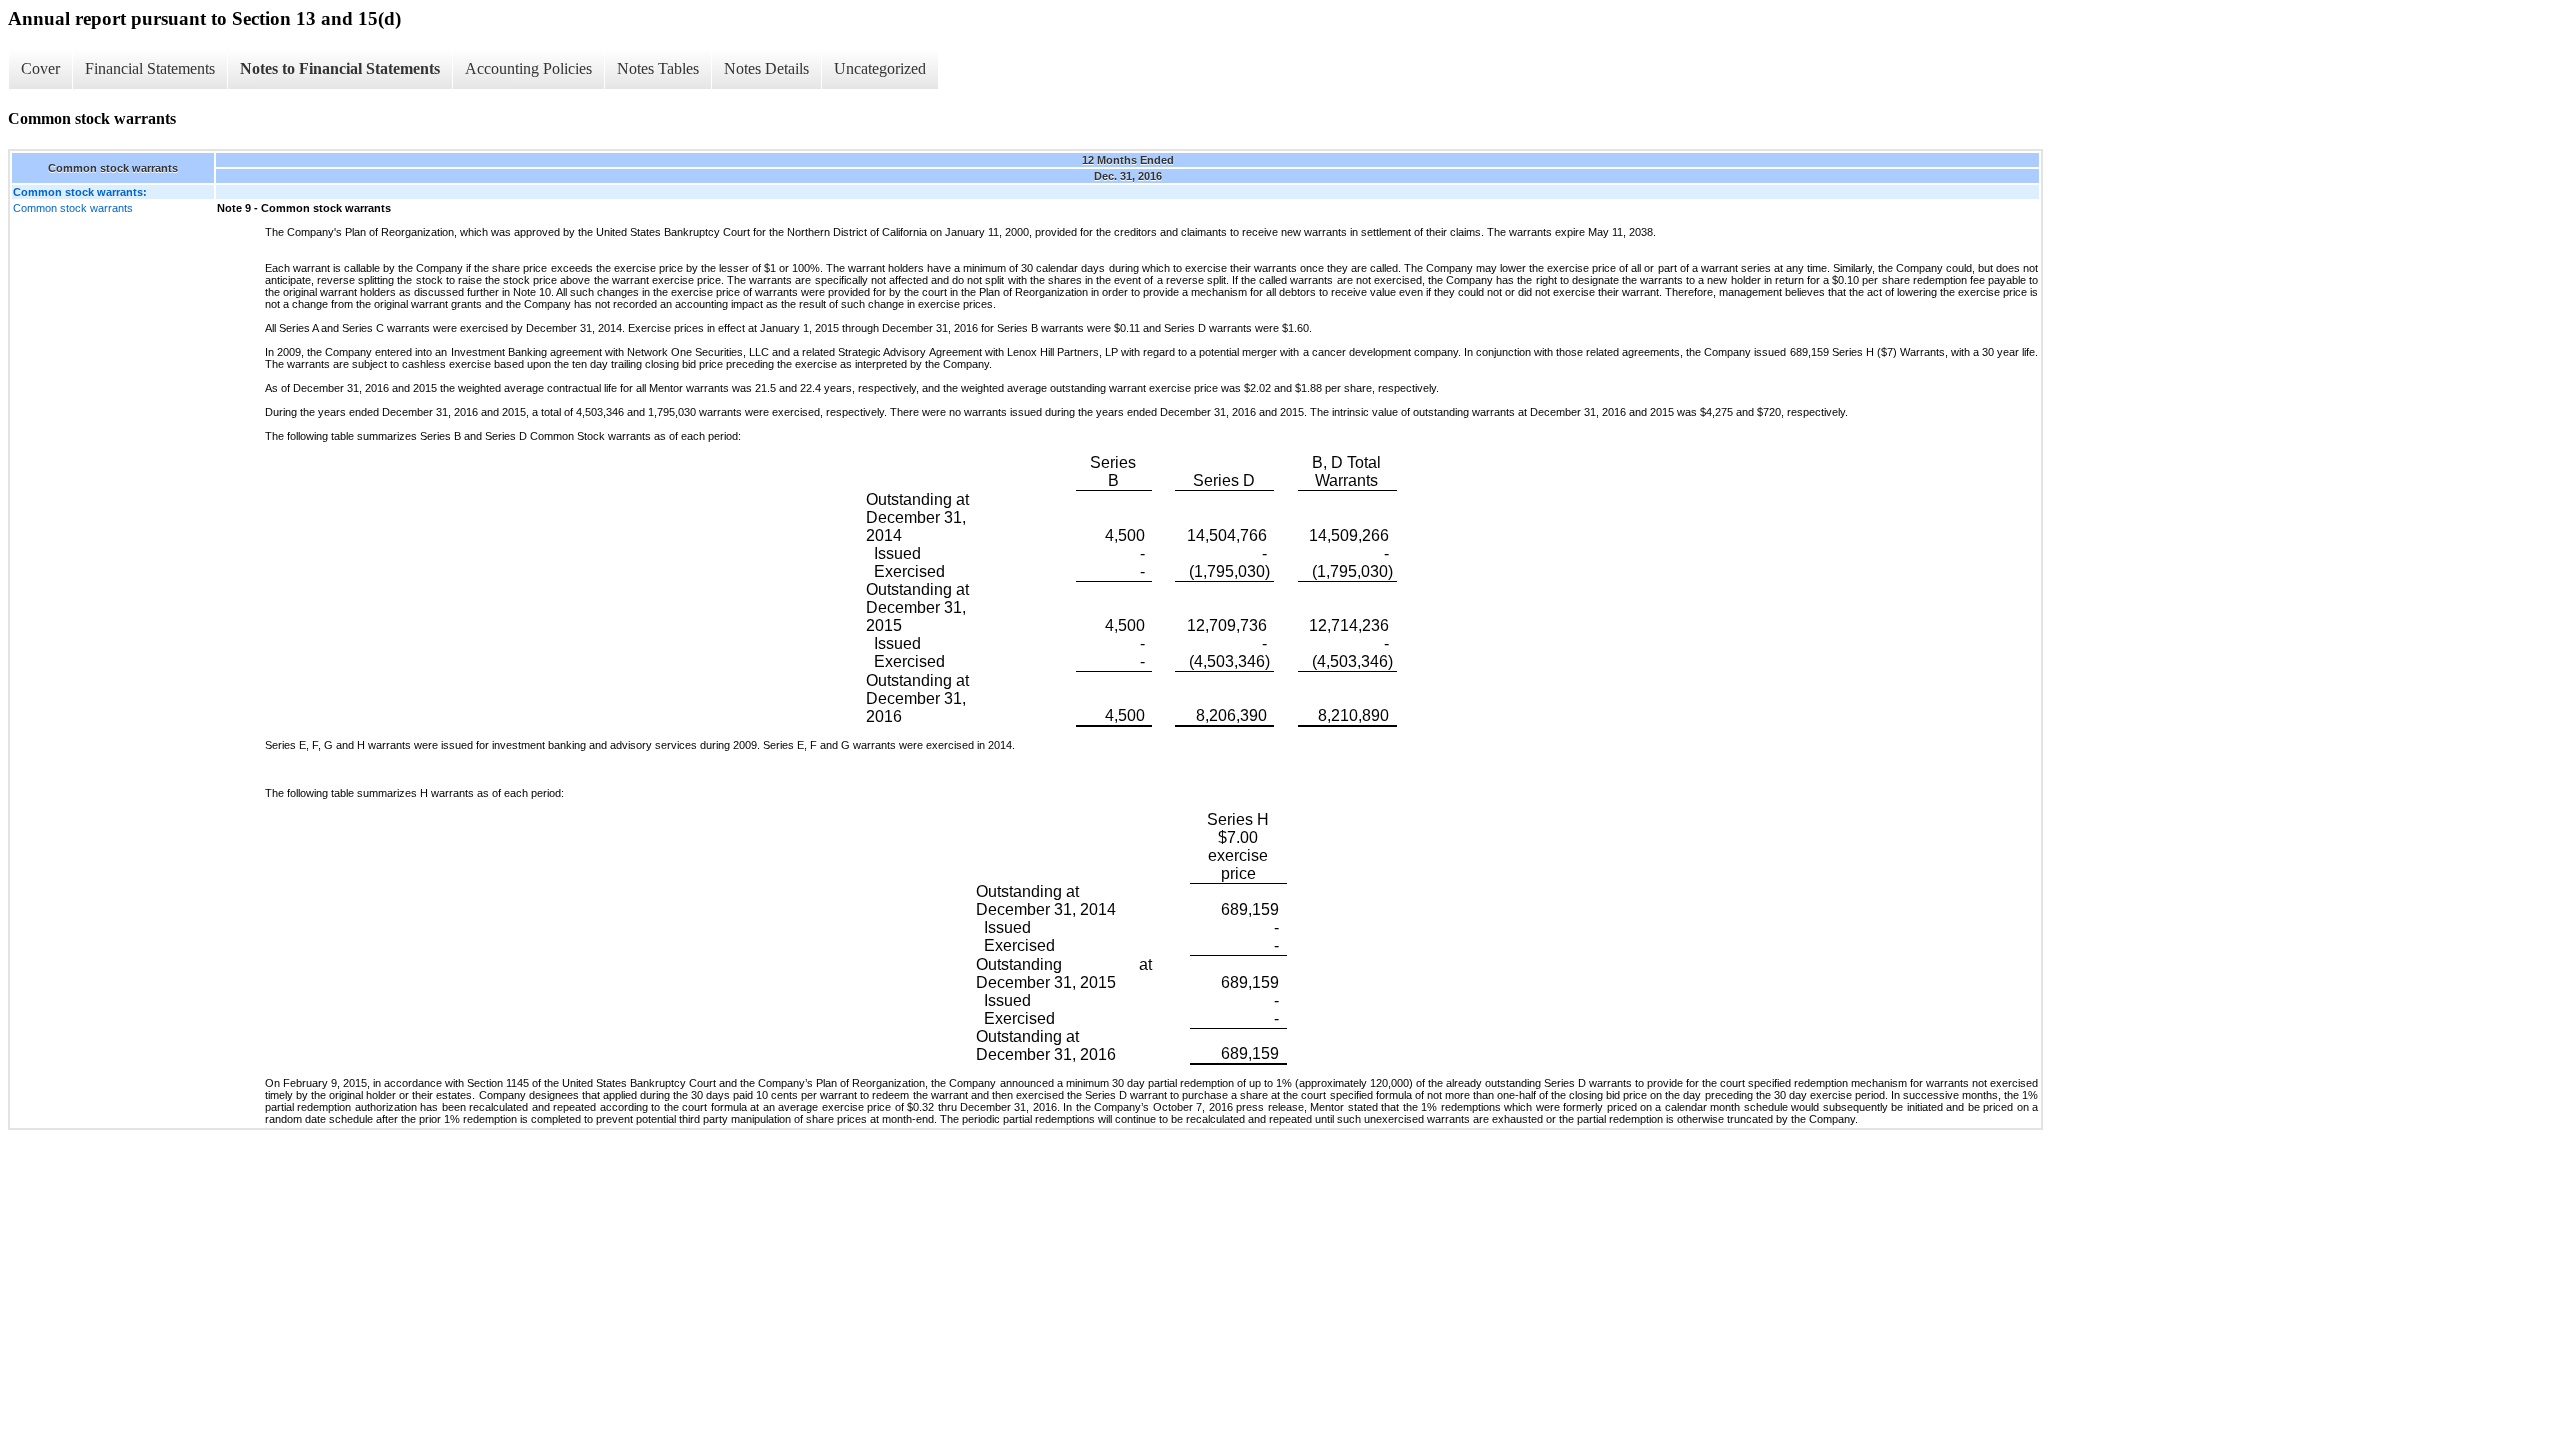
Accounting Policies (528, 68)
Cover (40, 68)
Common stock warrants (73, 208)
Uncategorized (880, 68)
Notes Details (766, 68)
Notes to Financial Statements (340, 68)
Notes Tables (658, 68)
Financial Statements (150, 68)
